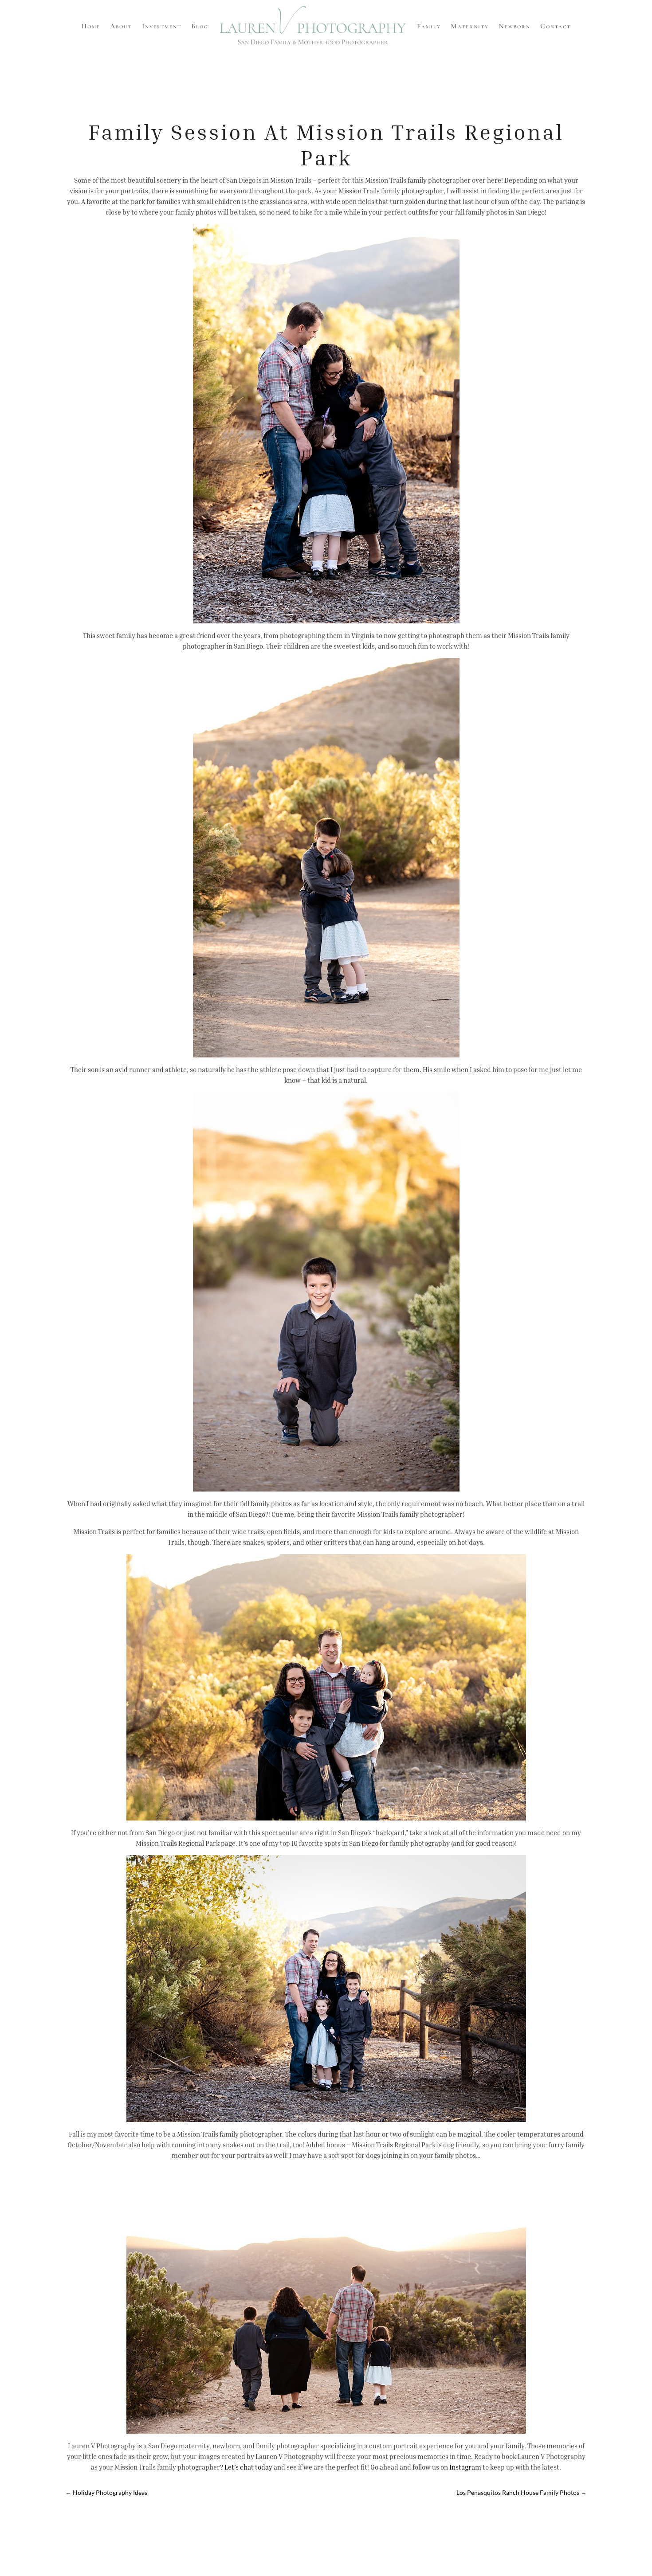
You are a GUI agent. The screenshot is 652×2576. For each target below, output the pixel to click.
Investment (162, 26)
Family (429, 26)
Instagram (465, 2467)
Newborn (515, 26)
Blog (200, 26)
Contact (556, 26)
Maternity (470, 26)
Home (91, 26)
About (121, 26)
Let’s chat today (248, 2467)
